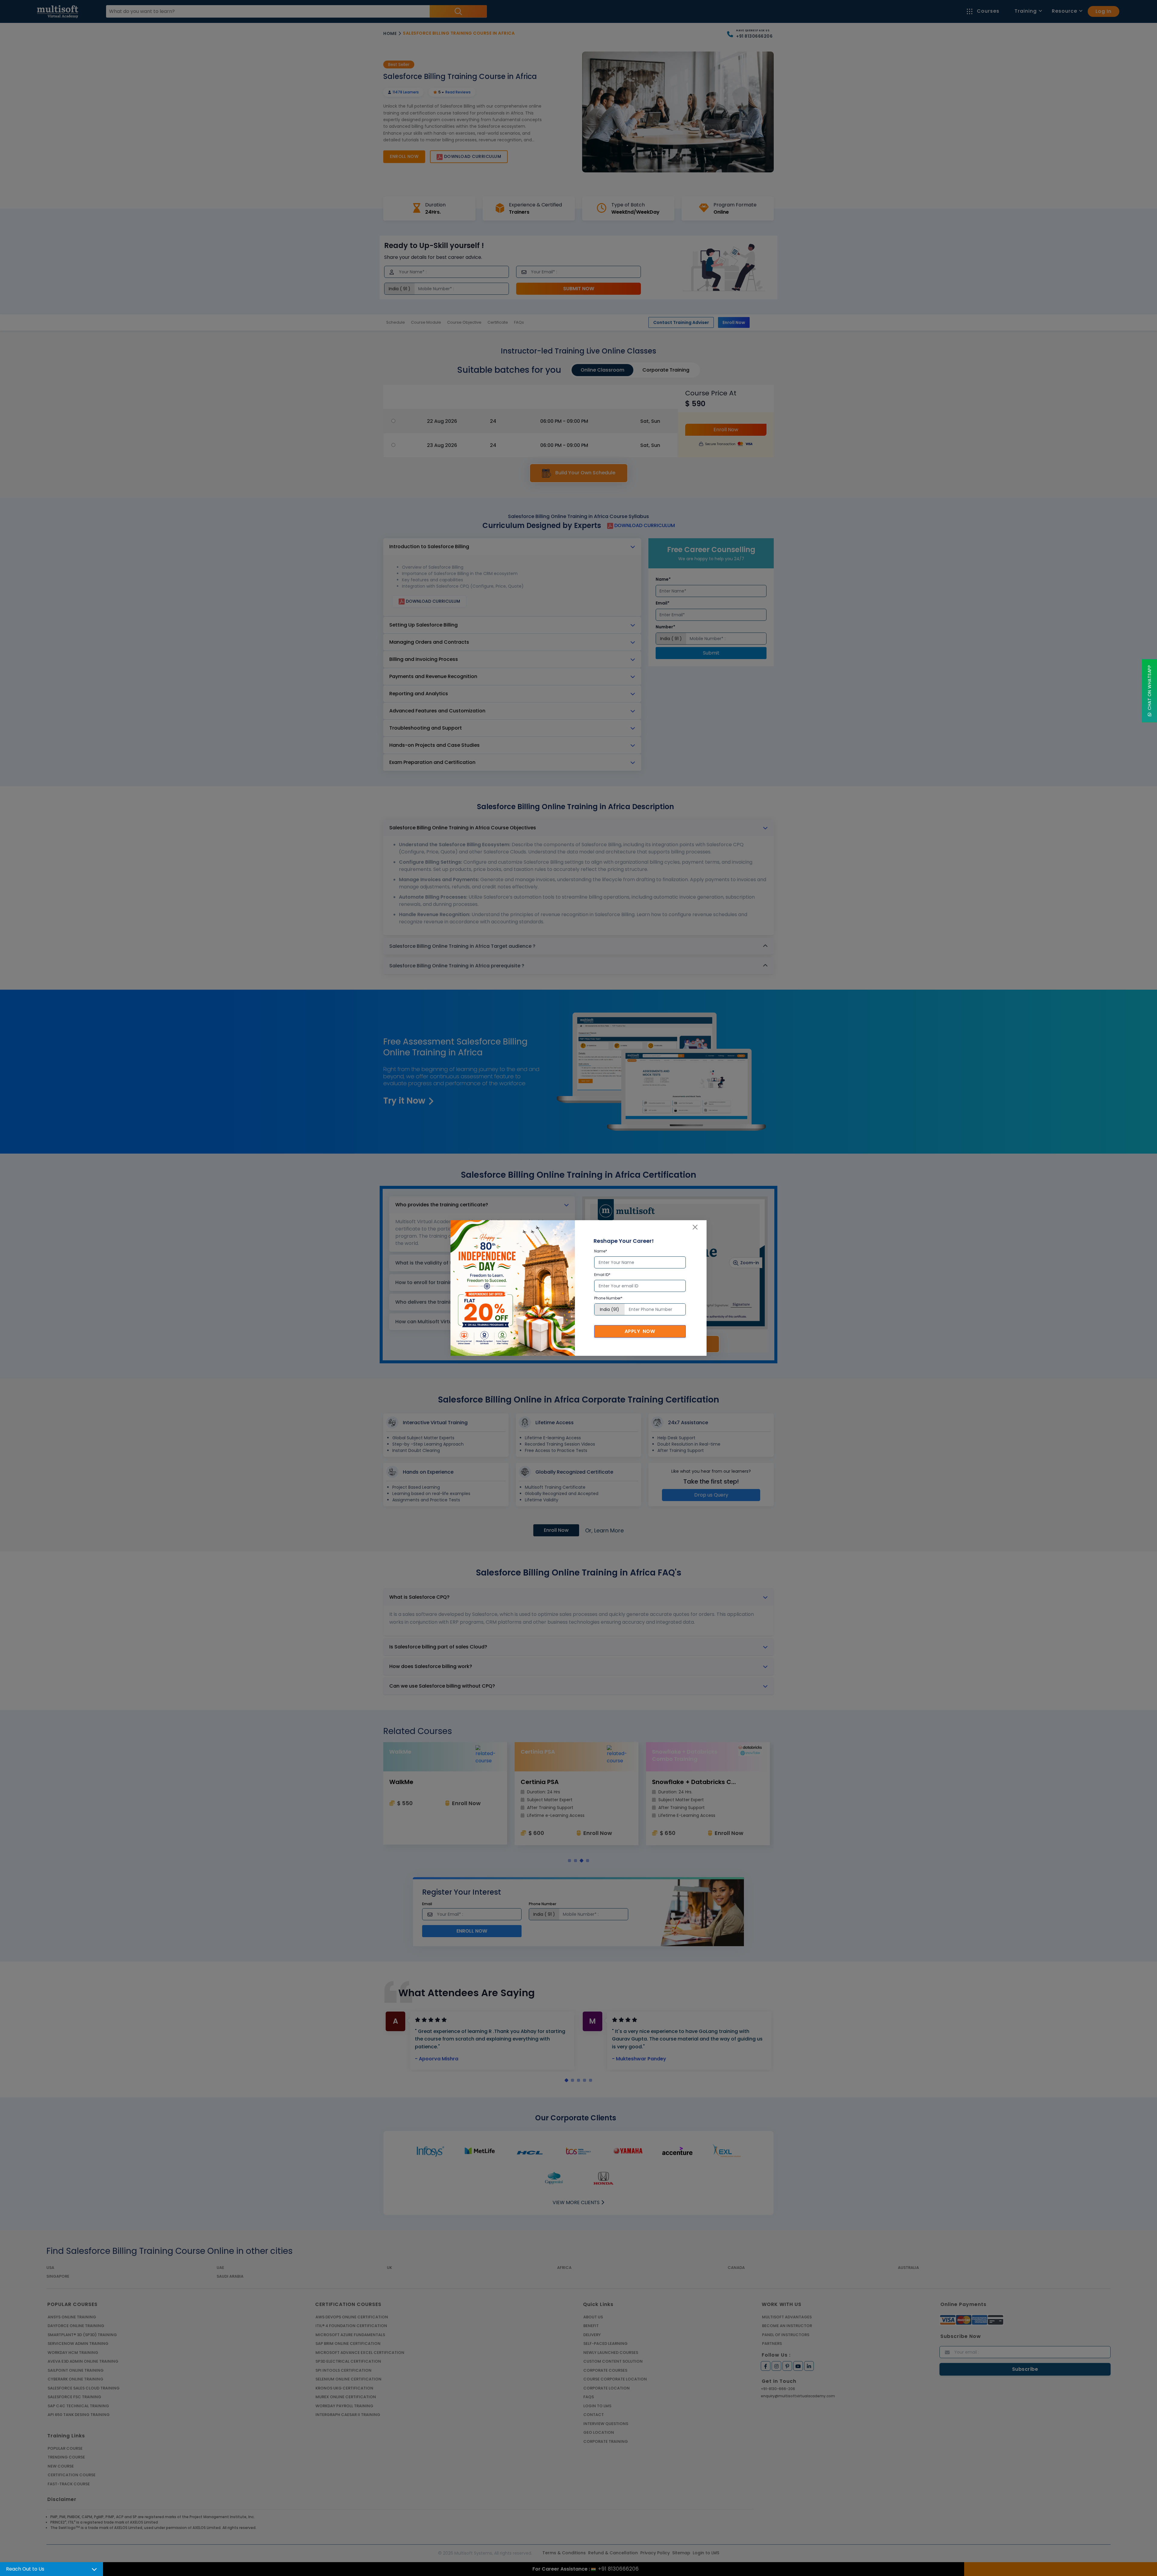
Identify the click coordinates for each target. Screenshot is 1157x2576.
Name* (601, 1251)
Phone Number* (608, 1298)
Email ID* (602, 1275)
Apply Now (640, 1331)
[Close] (695, 1227)
